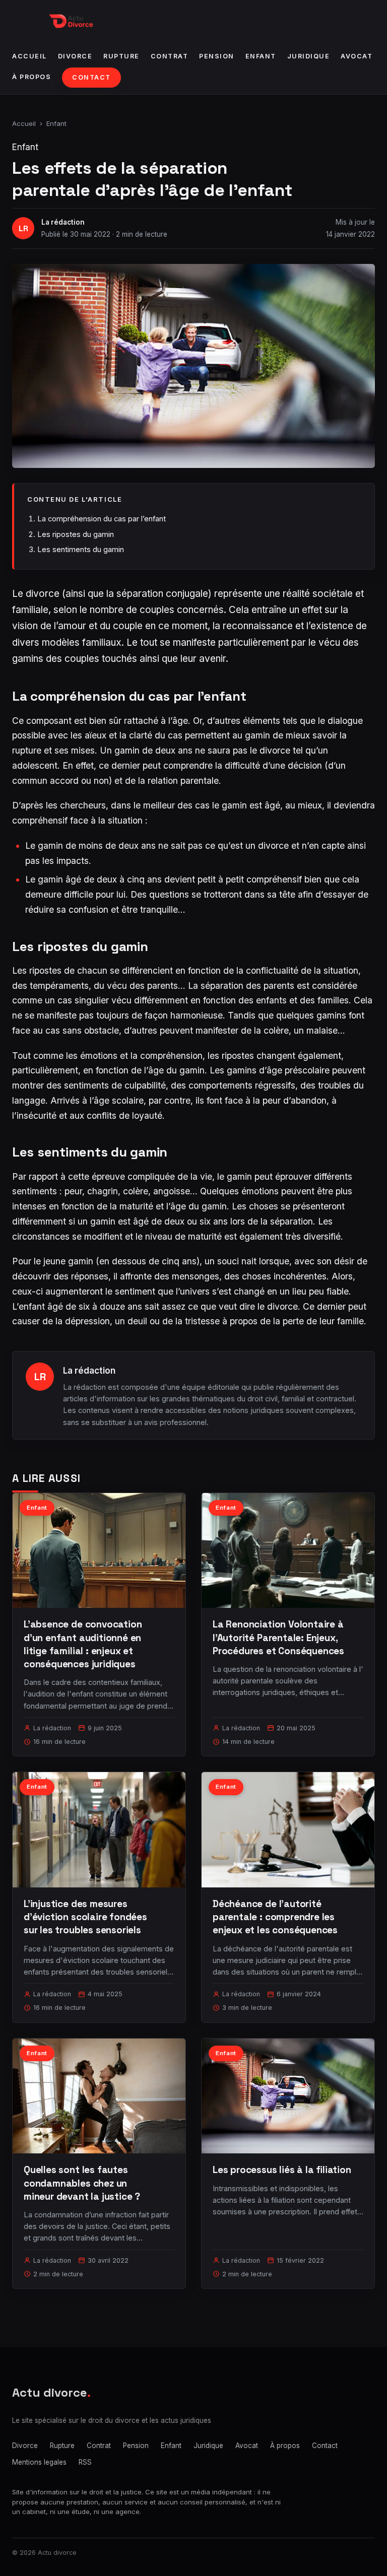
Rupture (121, 56)
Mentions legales (39, 2462)
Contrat (170, 56)
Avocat (357, 56)
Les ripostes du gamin (76, 534)
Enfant (261, 56)
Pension (217, 56)
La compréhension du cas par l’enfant (102, 519)
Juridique (309, 56)
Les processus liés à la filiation (282, 2170)
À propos (31, 77)
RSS (85, 2462)
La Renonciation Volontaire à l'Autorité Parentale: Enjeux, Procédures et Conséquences (278, 1637)
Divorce (75, 56)
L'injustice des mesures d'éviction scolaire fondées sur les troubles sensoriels (85, 1917)
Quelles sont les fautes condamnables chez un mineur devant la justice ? (82, 2183)
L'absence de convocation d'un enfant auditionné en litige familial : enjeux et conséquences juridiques (83, 1644)
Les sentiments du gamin (81, 549)
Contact (91, 77)
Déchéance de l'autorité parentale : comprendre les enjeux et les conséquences (275, 1917)
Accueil (29, 56)
